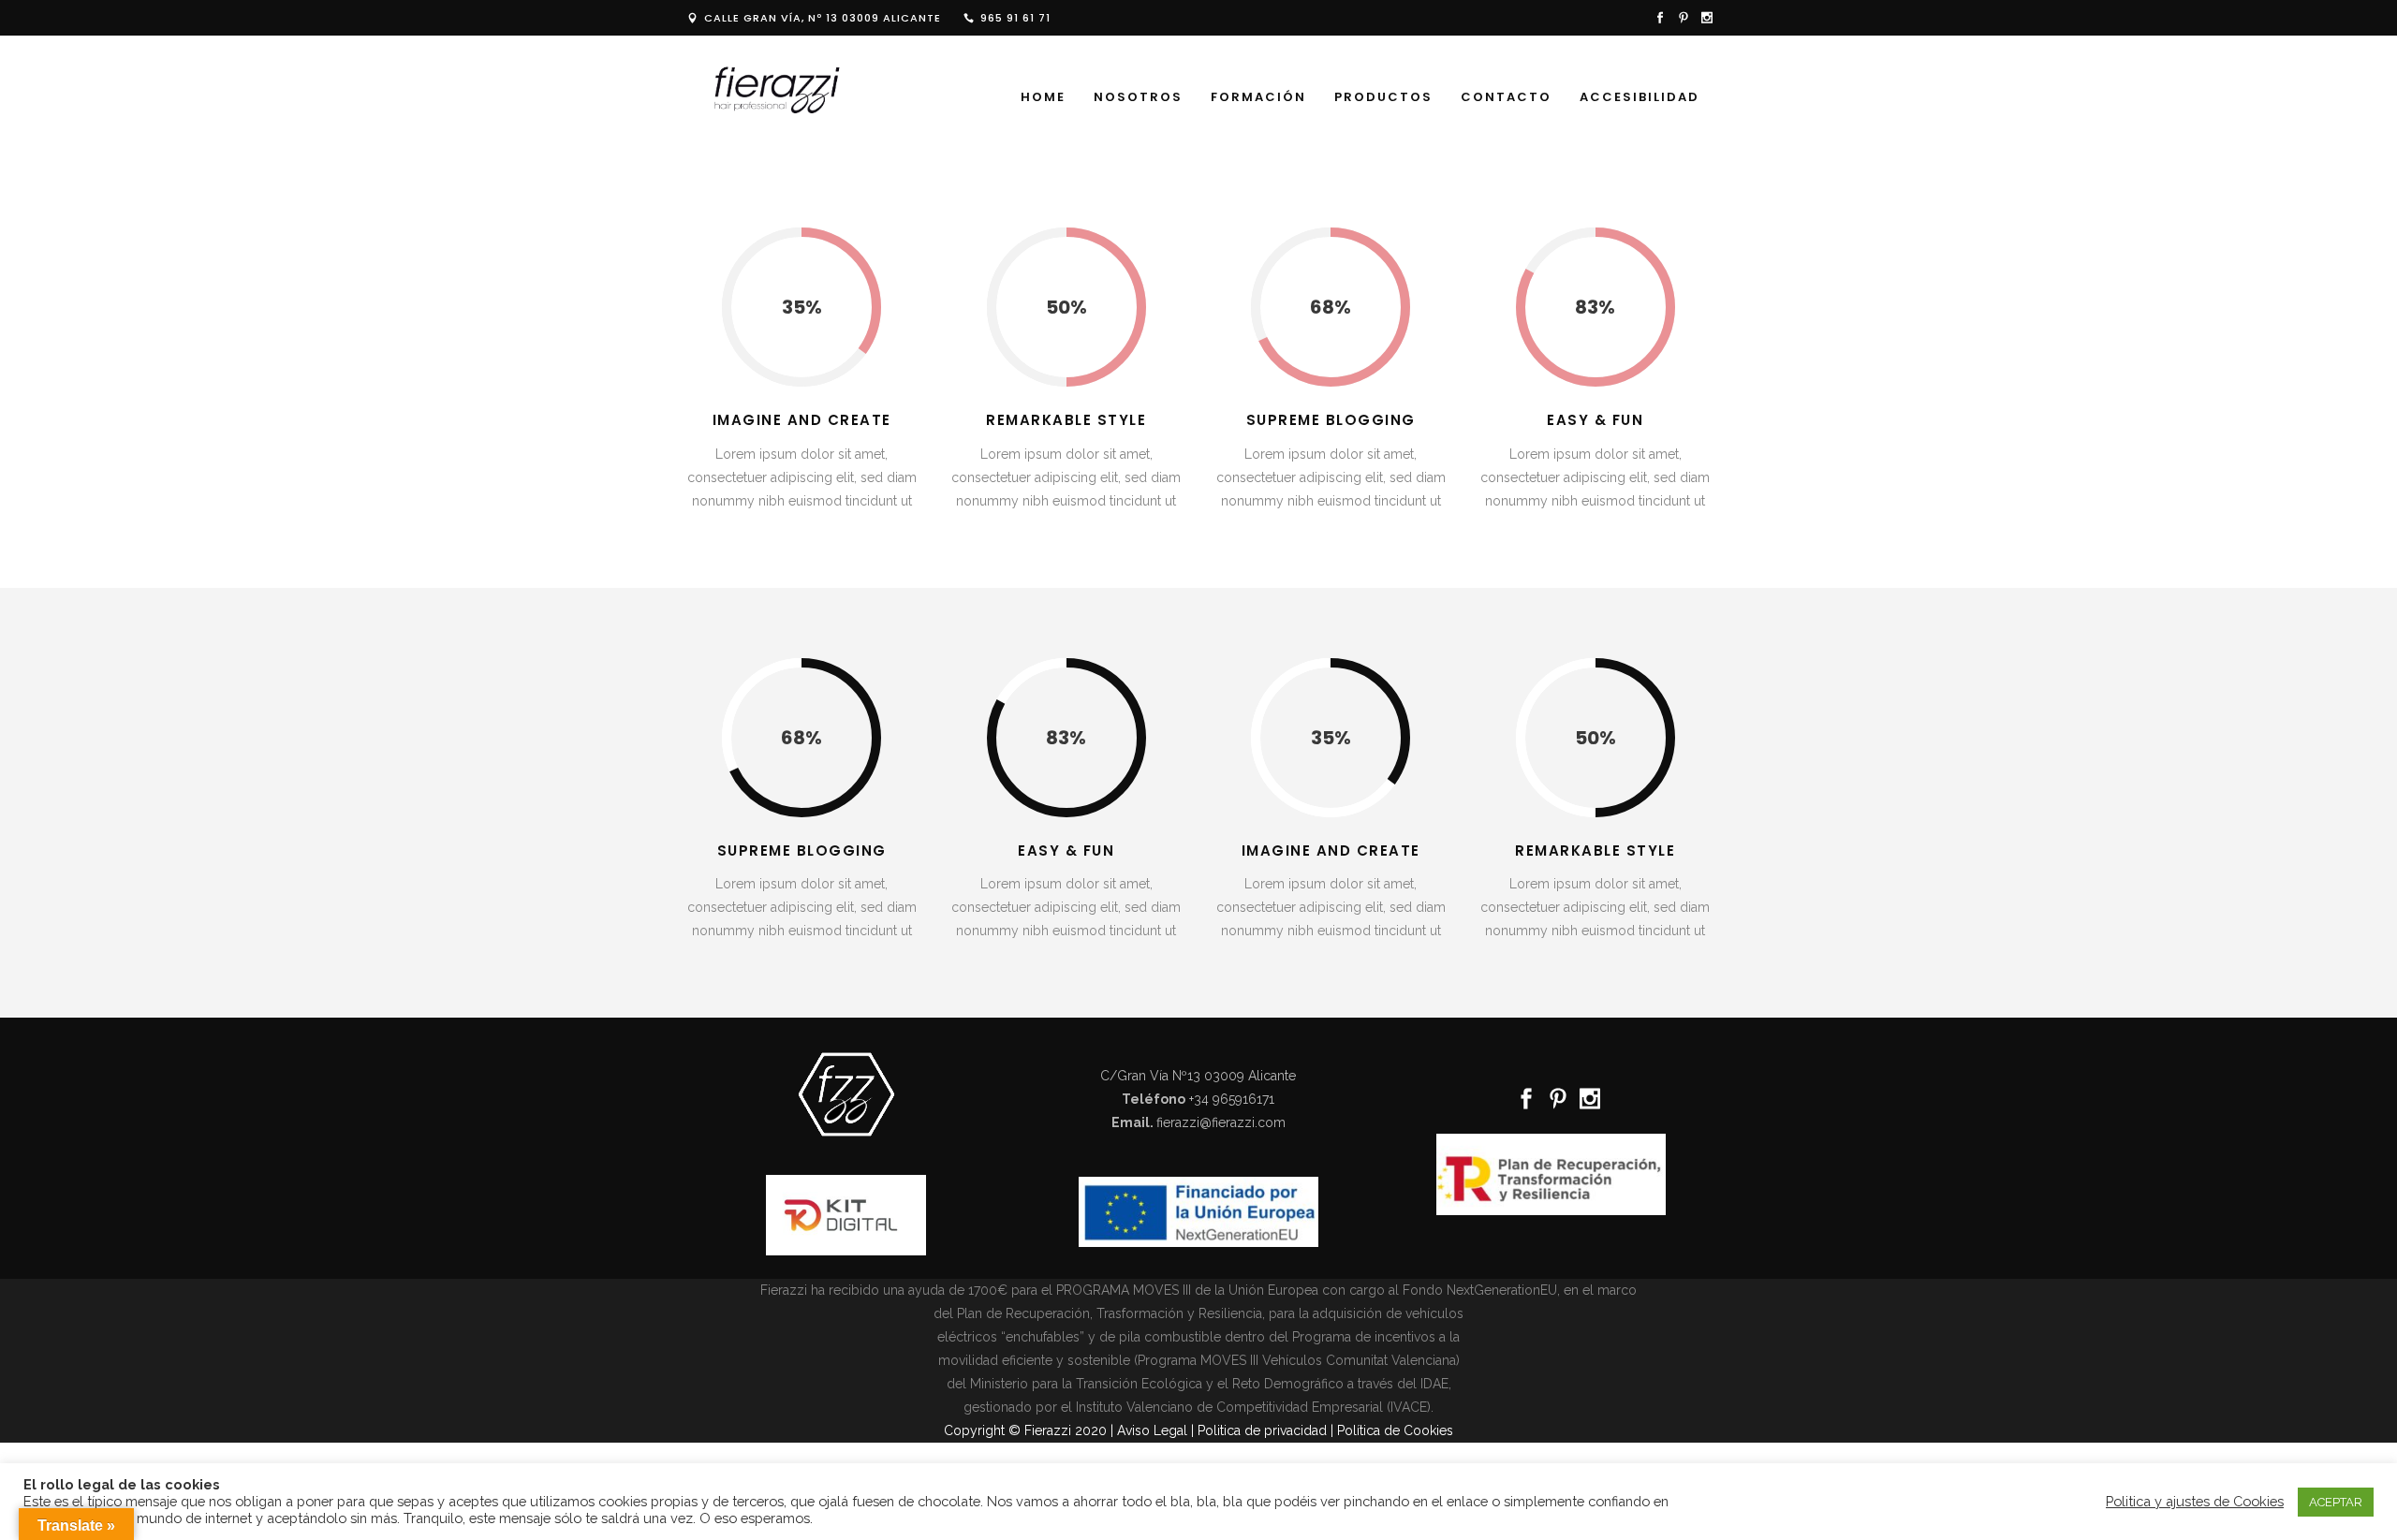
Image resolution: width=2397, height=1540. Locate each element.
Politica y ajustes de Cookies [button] (2195, 1501)
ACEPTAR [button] (2336, 1502)
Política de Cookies (1395, 1430)
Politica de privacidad (1262, 1430)
